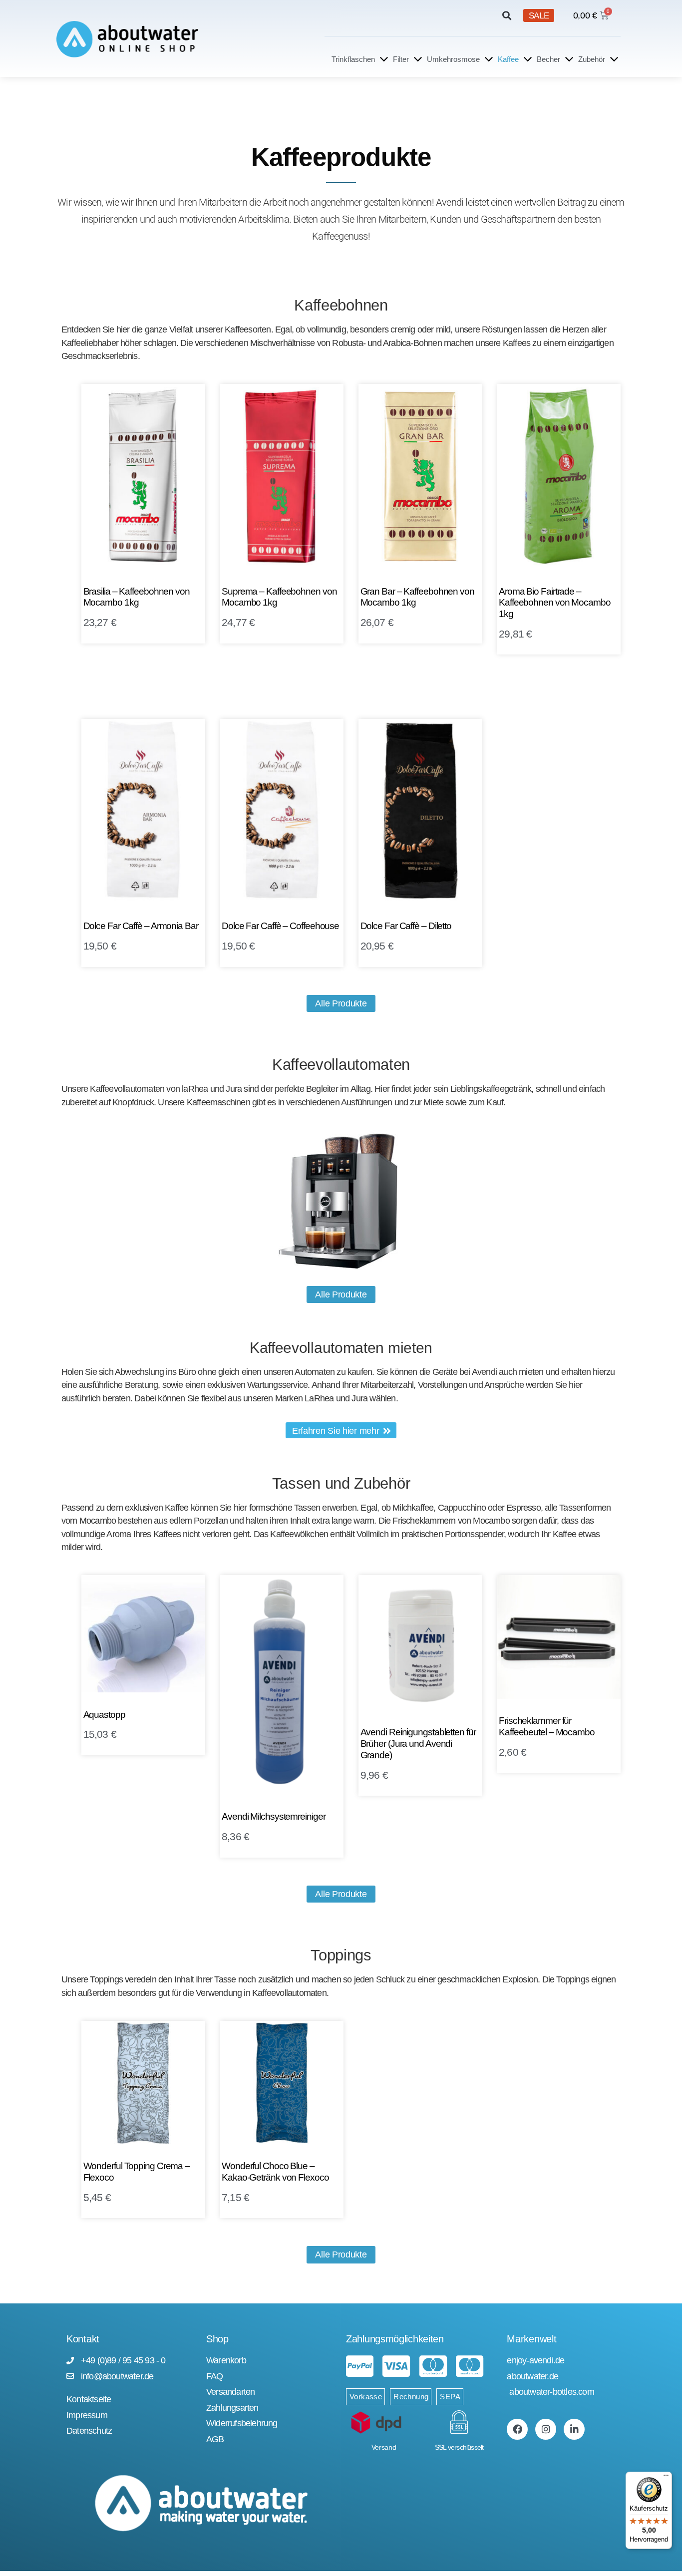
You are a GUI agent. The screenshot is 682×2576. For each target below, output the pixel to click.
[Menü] (666, 2478)
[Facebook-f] (517, 2429)
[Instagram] (546, 2429)
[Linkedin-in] (574, 2429)
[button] (507, 16)
